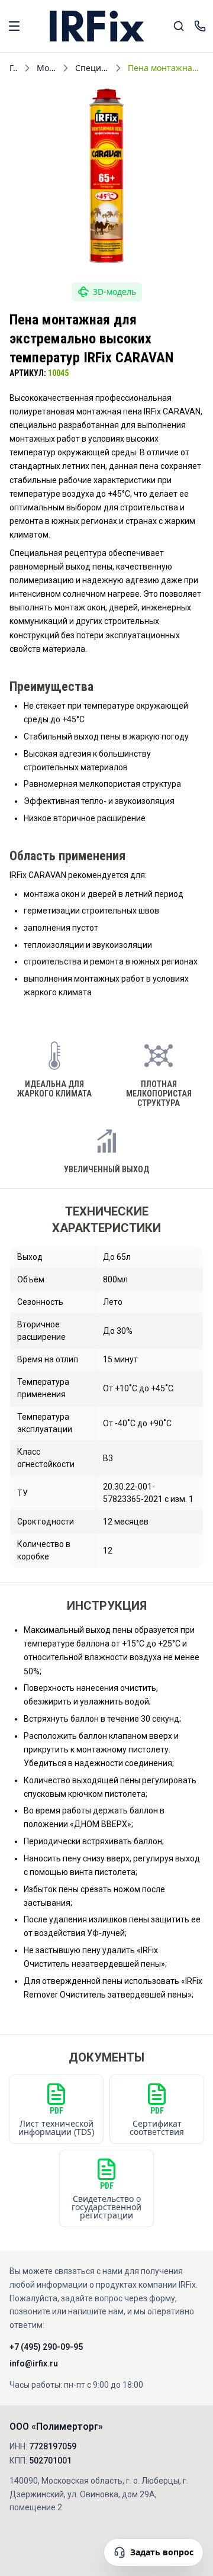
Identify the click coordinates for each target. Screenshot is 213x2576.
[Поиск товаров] (179, 26)
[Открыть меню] (14, 26)
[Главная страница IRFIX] (97, 26)
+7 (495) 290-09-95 (46, 2347)
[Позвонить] (200, 26)
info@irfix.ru (34, 2363)
